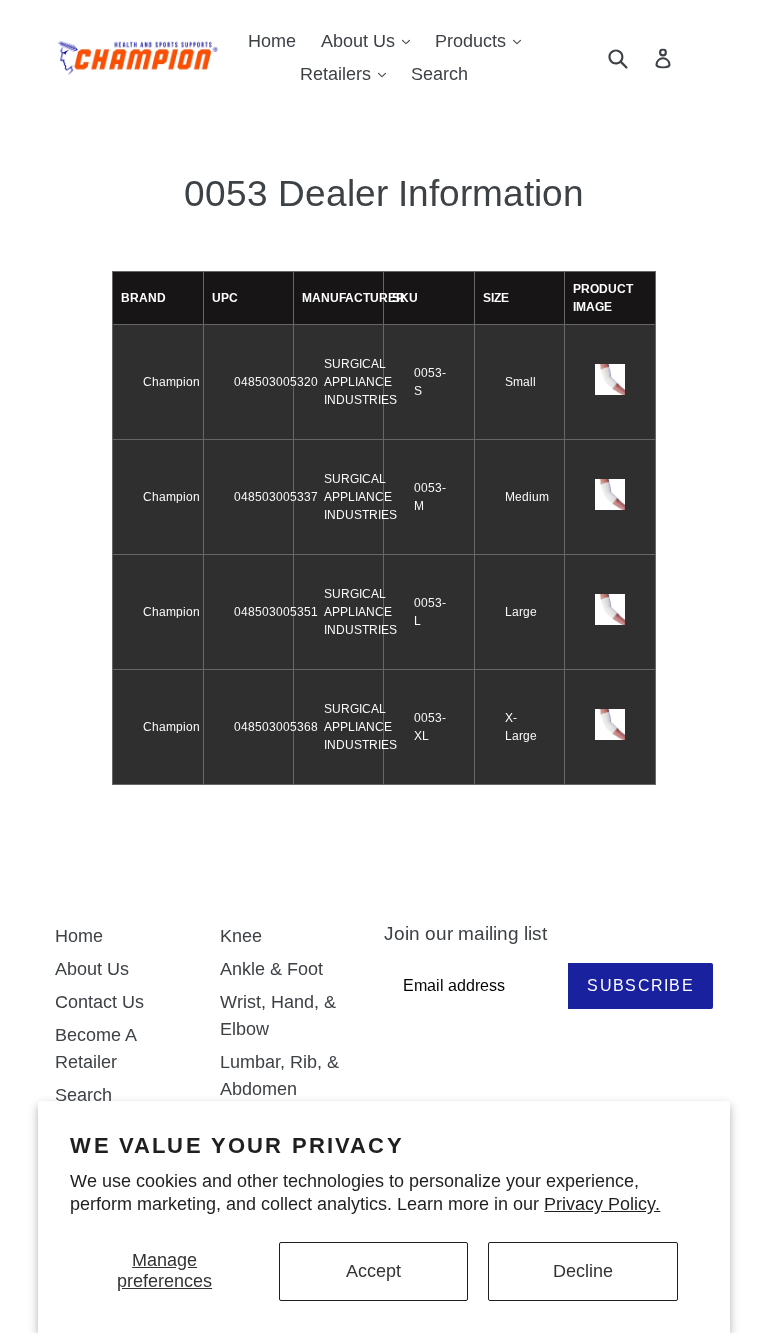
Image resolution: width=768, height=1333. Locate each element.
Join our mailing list (465, 933)
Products (483, 40)
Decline (583, 1271)
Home (272, 41)
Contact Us (99, 1002)
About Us (370, 40)
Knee (241, 936)
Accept (373, 1271)
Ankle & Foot (271, 969)
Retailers (348, 73)
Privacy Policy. (602, 1204)
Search (439, 74)
